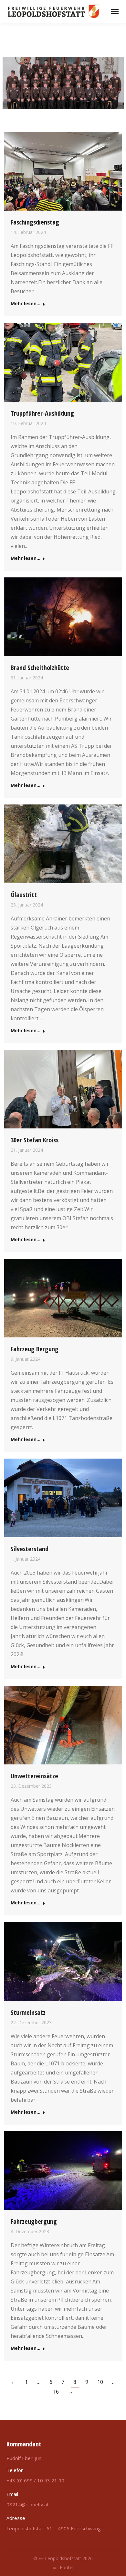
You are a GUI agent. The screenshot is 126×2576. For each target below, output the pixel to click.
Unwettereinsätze (34, 1776)
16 (56, 2392)
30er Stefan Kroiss (35, 1140)
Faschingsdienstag (35, 222)
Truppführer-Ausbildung (42, 413)
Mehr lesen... (26, 304)
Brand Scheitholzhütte (40, 668)
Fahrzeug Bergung (35, 1349)
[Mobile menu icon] (115, 12)
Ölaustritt (24, 895)
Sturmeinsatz (28, 2012)
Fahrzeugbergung (34, 2221)
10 (100, 2382)
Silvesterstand (30, 1549)
